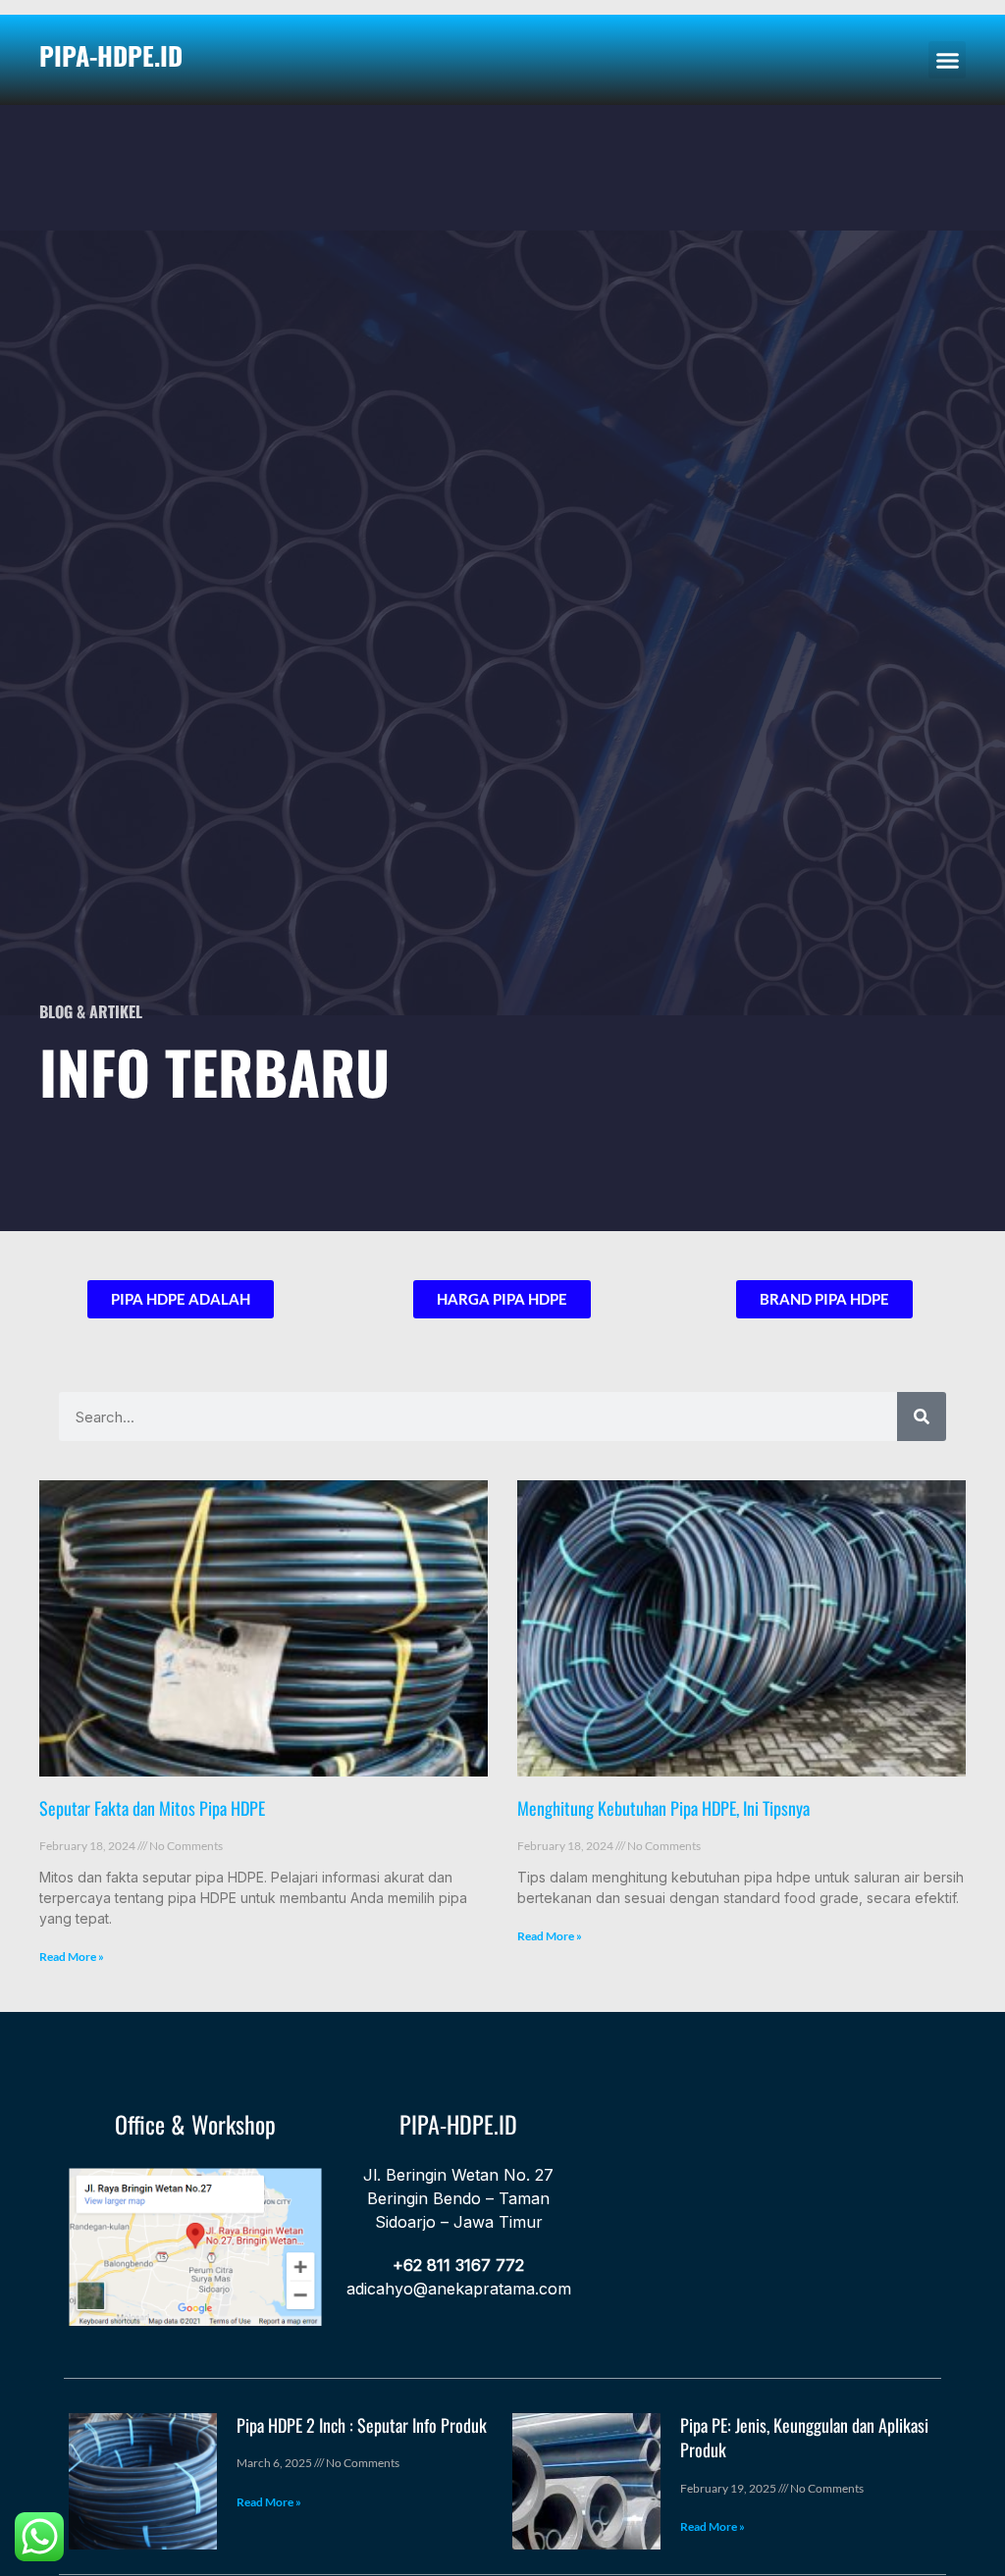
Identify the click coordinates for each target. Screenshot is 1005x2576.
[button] (947, 60)
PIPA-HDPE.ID (111, 55)
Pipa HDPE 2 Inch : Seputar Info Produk (362, 2425)
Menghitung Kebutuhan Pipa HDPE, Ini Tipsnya (663, 1808)
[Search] (922, 1417)
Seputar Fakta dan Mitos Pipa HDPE (152, 1808)
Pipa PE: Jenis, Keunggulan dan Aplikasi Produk (804, 2437)
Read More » (72, 1957)
